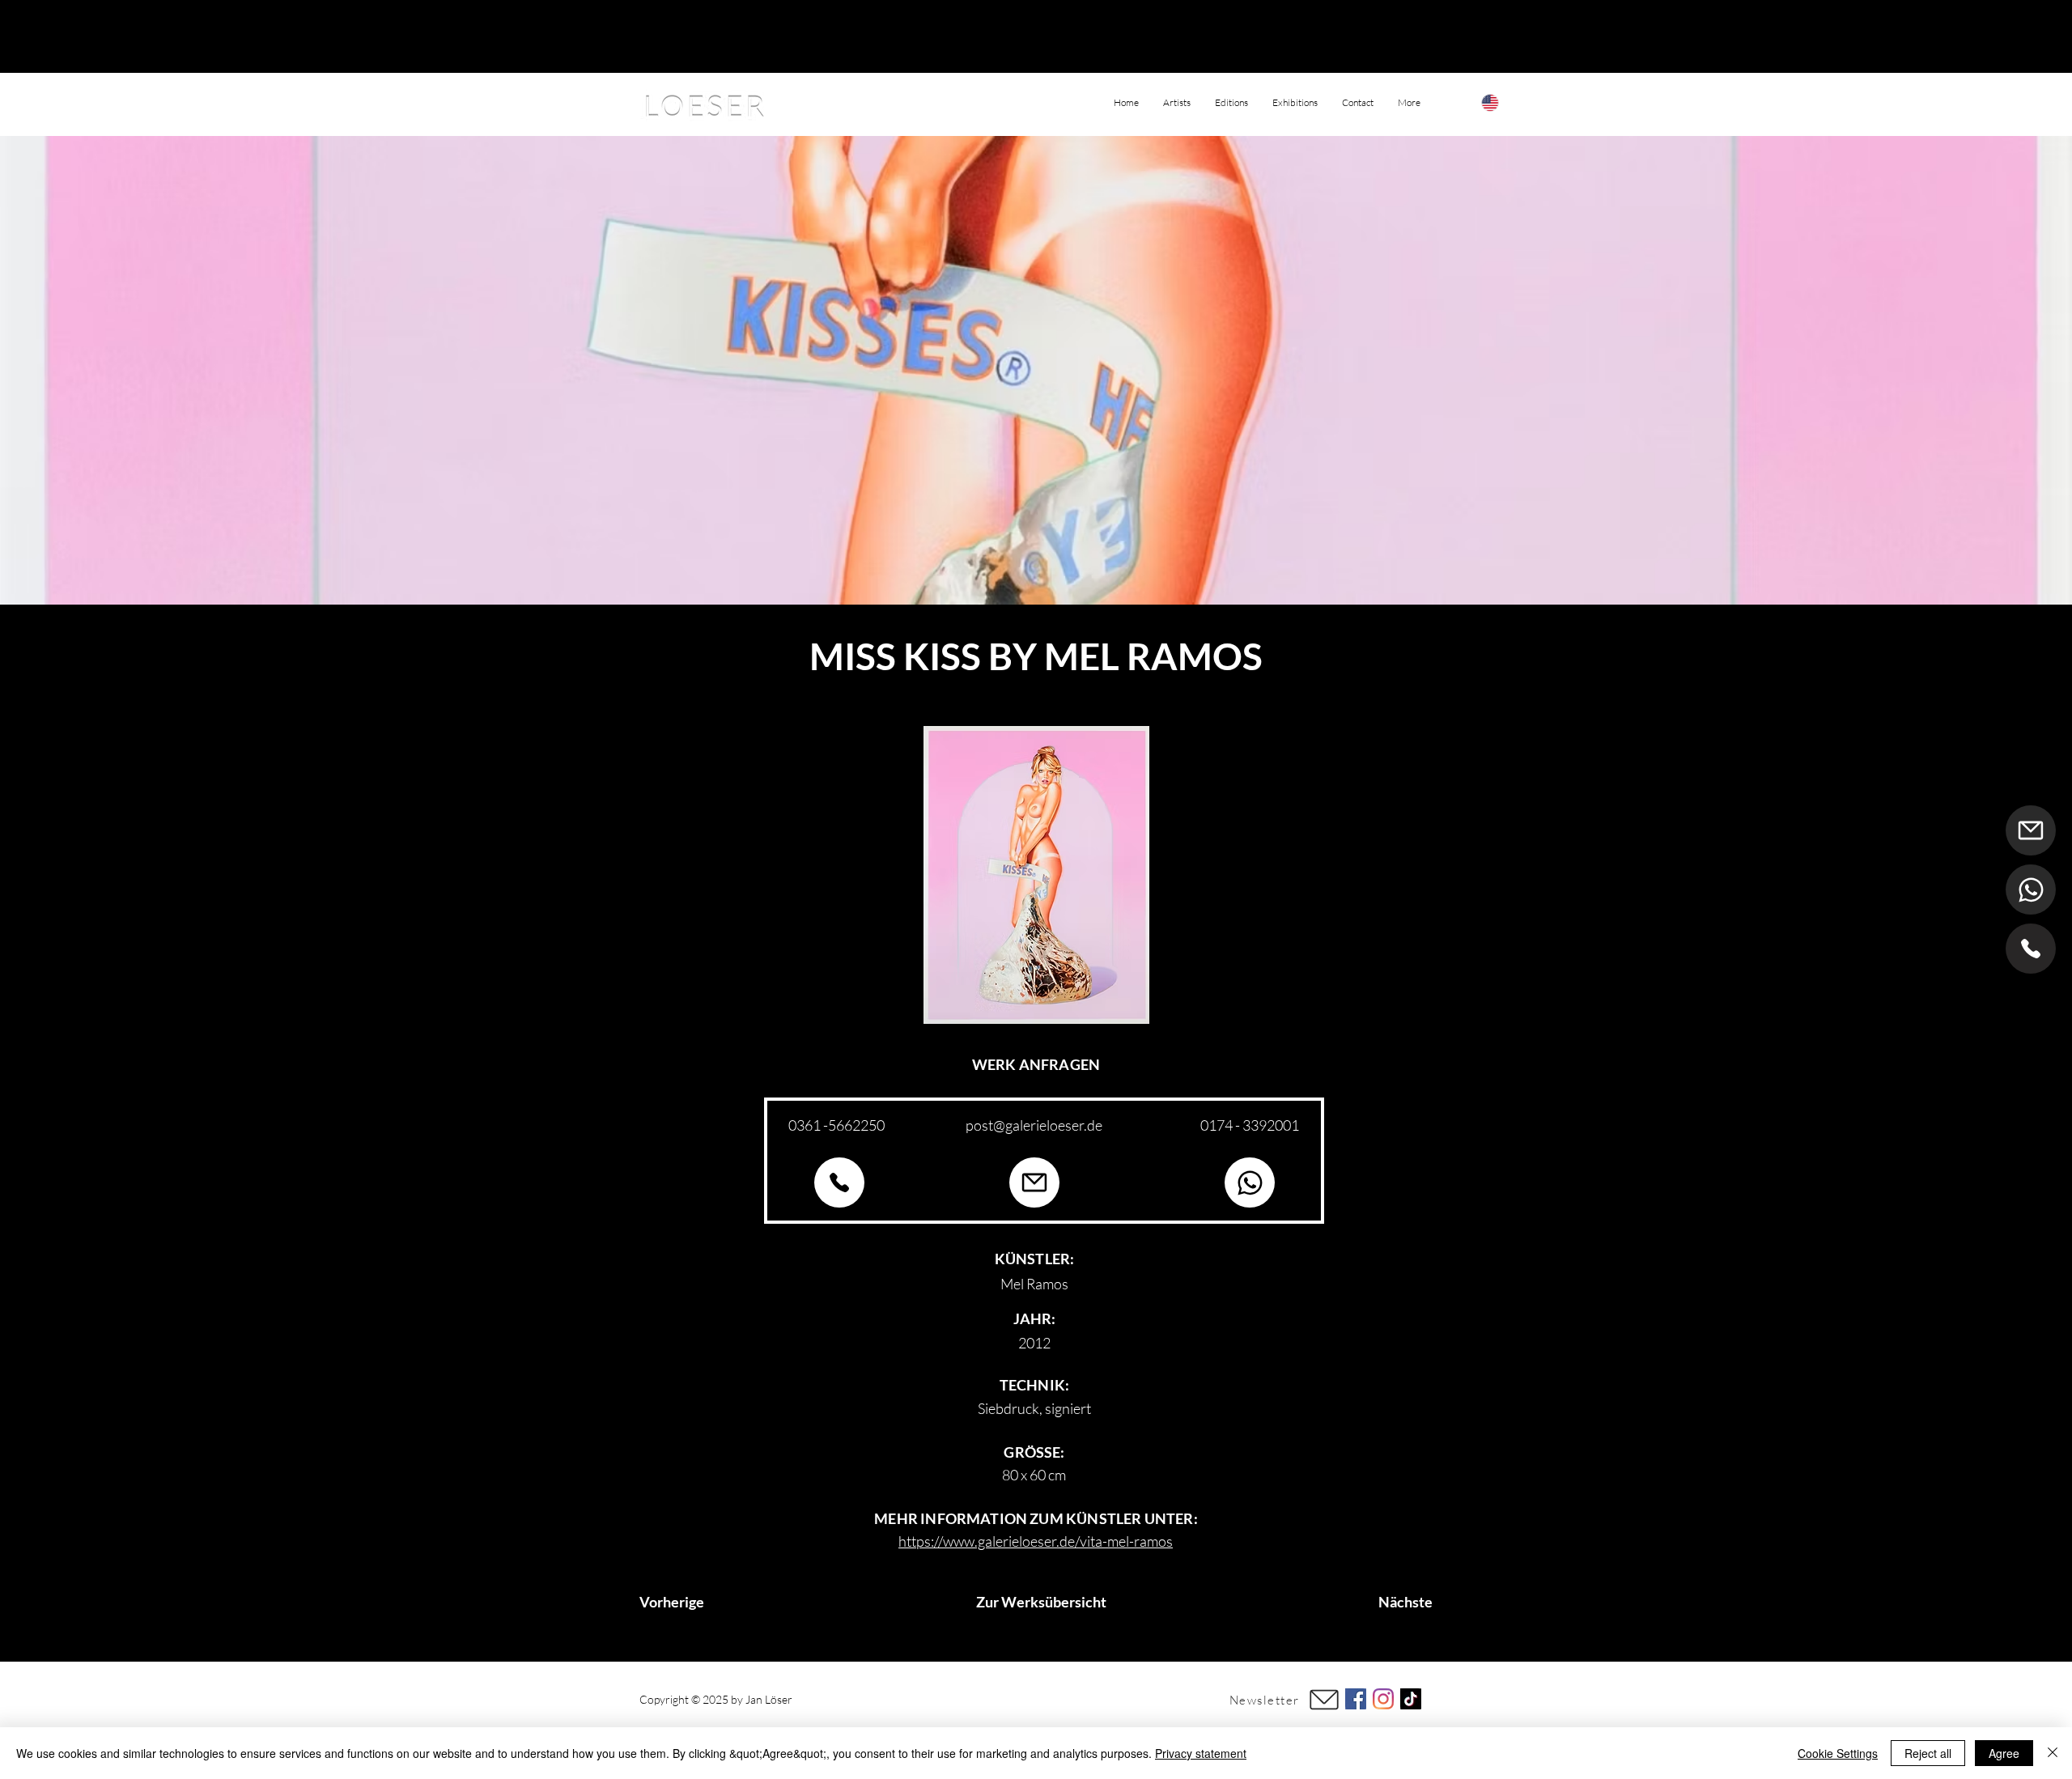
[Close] (2053, 1753)
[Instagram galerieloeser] (1383, 1699)
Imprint (989, 1699)
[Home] (2031, 949)
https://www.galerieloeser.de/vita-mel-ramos (1036, 1541)
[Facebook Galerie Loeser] (1356, 1699)
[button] (1409, 103)
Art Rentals (1042, 1699)
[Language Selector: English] (1506, 102)
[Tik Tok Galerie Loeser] (1411, 1699)
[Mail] (2031, 830)
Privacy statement (1201, 1753)
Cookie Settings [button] (1838, 1753)
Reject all (1928, 1753)
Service (1100, 1699)
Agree (2004, 1753)
